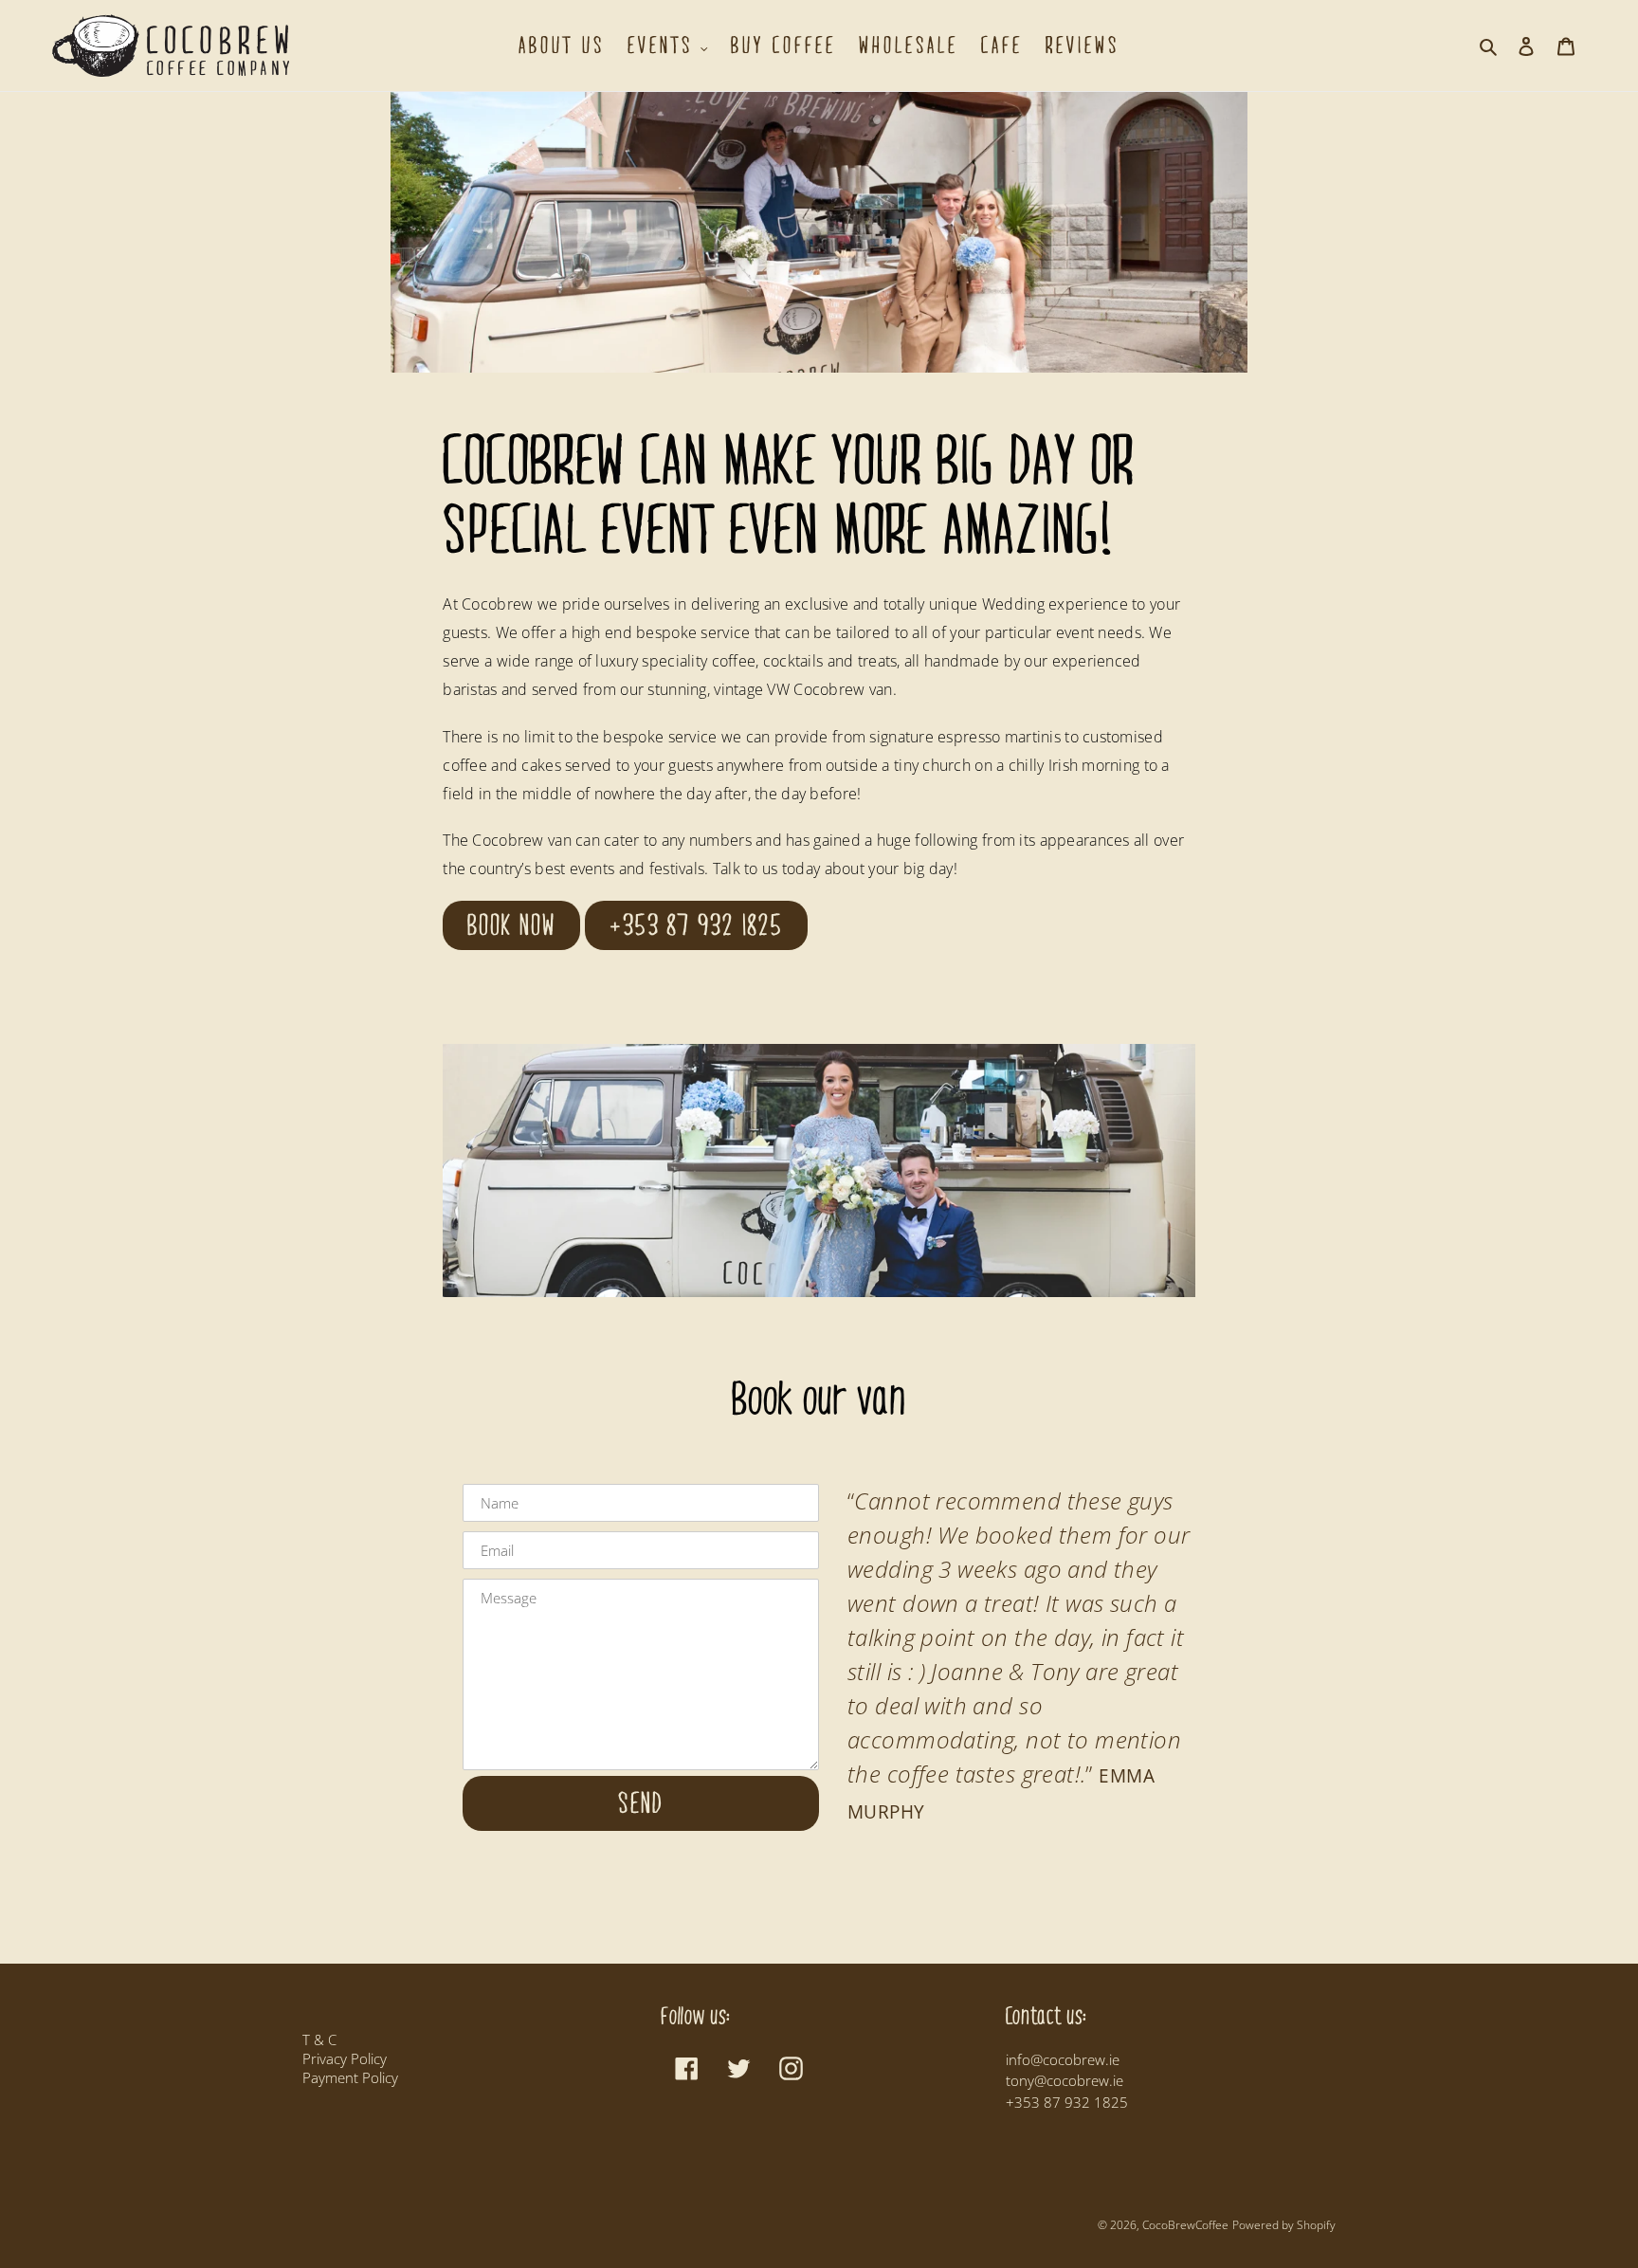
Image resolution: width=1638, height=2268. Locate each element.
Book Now (511, 925)
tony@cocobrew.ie (1065, 2080)
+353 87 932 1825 (696, 925)
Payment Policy (350, 2077)
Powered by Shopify (1284, 2225)
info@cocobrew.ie (1063, 2059)
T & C (319, 2039)
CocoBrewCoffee (1185, 2225)
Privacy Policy (345, 2058)
